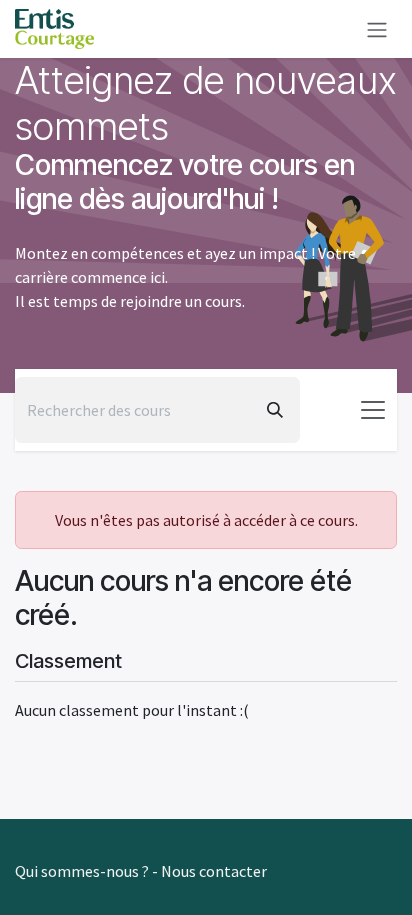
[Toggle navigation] (377, 29)
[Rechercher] (275, 410)
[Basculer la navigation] (373, 410)
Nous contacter (214, 871)
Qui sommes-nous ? (82, 871)
